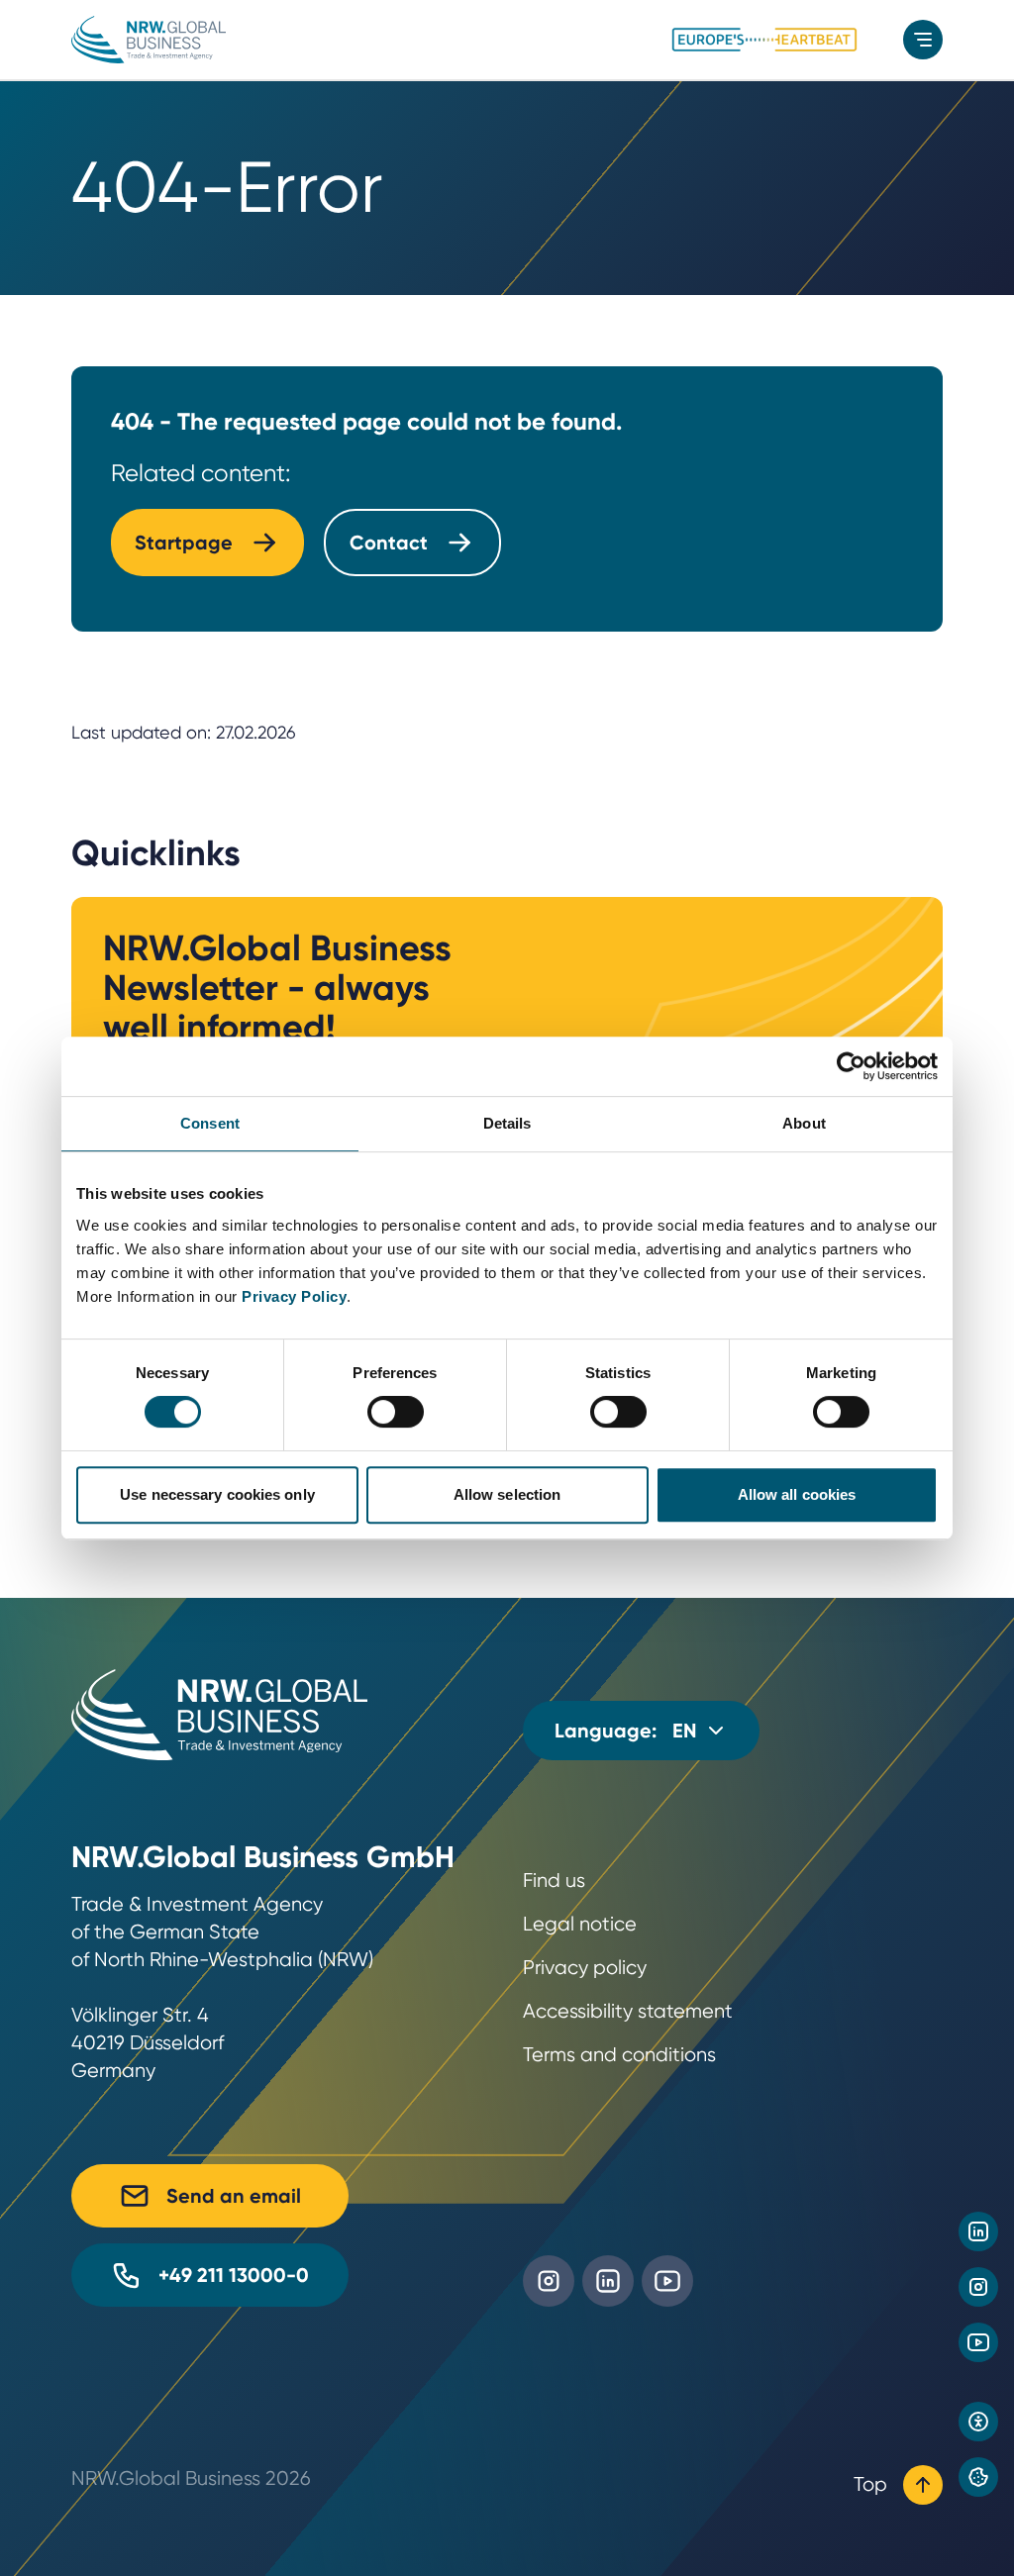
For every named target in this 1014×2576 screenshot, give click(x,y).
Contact (389, 543)
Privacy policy (585, 1968)
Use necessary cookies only (217, 1494)
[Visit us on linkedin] (978, 2231)
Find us (554, 1881)
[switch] (396, 1412)
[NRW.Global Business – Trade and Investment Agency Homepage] (149, 40)
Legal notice (580, 1924)
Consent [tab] (210, 1123)
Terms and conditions (619, 2055)
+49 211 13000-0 (234, 2275)
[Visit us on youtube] (978, 2342)
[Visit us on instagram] (978, 2287)
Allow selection (507, 1494)
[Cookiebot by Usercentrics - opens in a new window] (851, 1066)
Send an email (234, 2196)
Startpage (184, 543)
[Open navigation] (923, 40)
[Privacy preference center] (978, 2477)
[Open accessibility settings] (978, 2422)
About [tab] (804, 1123)
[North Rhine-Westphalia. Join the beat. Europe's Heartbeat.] (764, 40)
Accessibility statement (628, 2011)
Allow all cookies (797, 1494)
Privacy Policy (294, 1296)
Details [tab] (507, 1123)
